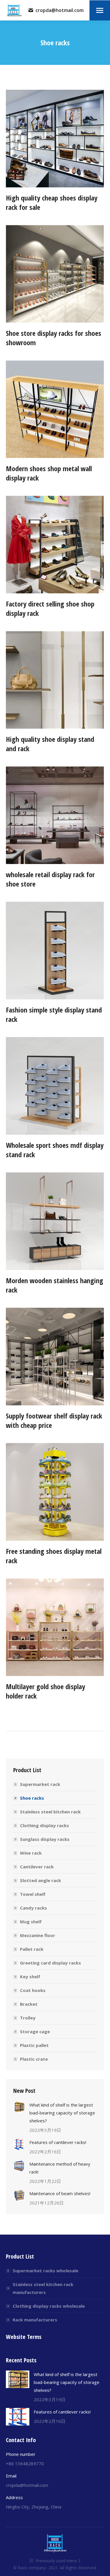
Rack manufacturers (35, 2320)
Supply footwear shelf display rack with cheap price (54, 1420)
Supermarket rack (40, 1784)
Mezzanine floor (38, 1935)
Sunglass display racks (45, 1839)
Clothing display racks (44, 1825)
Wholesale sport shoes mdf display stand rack (55, 1150)
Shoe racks (32, 1798)
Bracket (29, 2004)
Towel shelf (33, 1894)
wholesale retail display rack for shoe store (50, 879)
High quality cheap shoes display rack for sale (52, 202)
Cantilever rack (37, 1867)
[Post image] (19, 2107)
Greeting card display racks (50, 1963)
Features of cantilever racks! (58, 2142)
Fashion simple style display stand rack (54, 1014)
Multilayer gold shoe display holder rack (45, 1691)
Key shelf (30, 1977)
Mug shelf (31, 1922)
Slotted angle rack (40, 1880)
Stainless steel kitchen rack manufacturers (43, 2288)
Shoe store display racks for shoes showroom (54, 338)
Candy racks (33, 1908)
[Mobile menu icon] (100, 10)
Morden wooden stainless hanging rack (55, 1285)
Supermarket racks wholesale (45, 2271)
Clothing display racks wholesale (49, 2306)
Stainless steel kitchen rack (50, 1812)
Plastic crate (34, 2059)
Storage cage (35, 2031)
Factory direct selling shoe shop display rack (50, 608)
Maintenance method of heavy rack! (60, 2168)
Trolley (28, 2018)
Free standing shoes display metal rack (54, 1556)
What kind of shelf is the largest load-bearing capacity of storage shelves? (62, 2113)
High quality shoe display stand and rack (50, 744)
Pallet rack (32, 1949)
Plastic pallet (34, 2045)
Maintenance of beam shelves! (60, 2193)
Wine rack (31, 1853)
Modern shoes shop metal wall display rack (49, 473)
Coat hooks (33, 1990)
